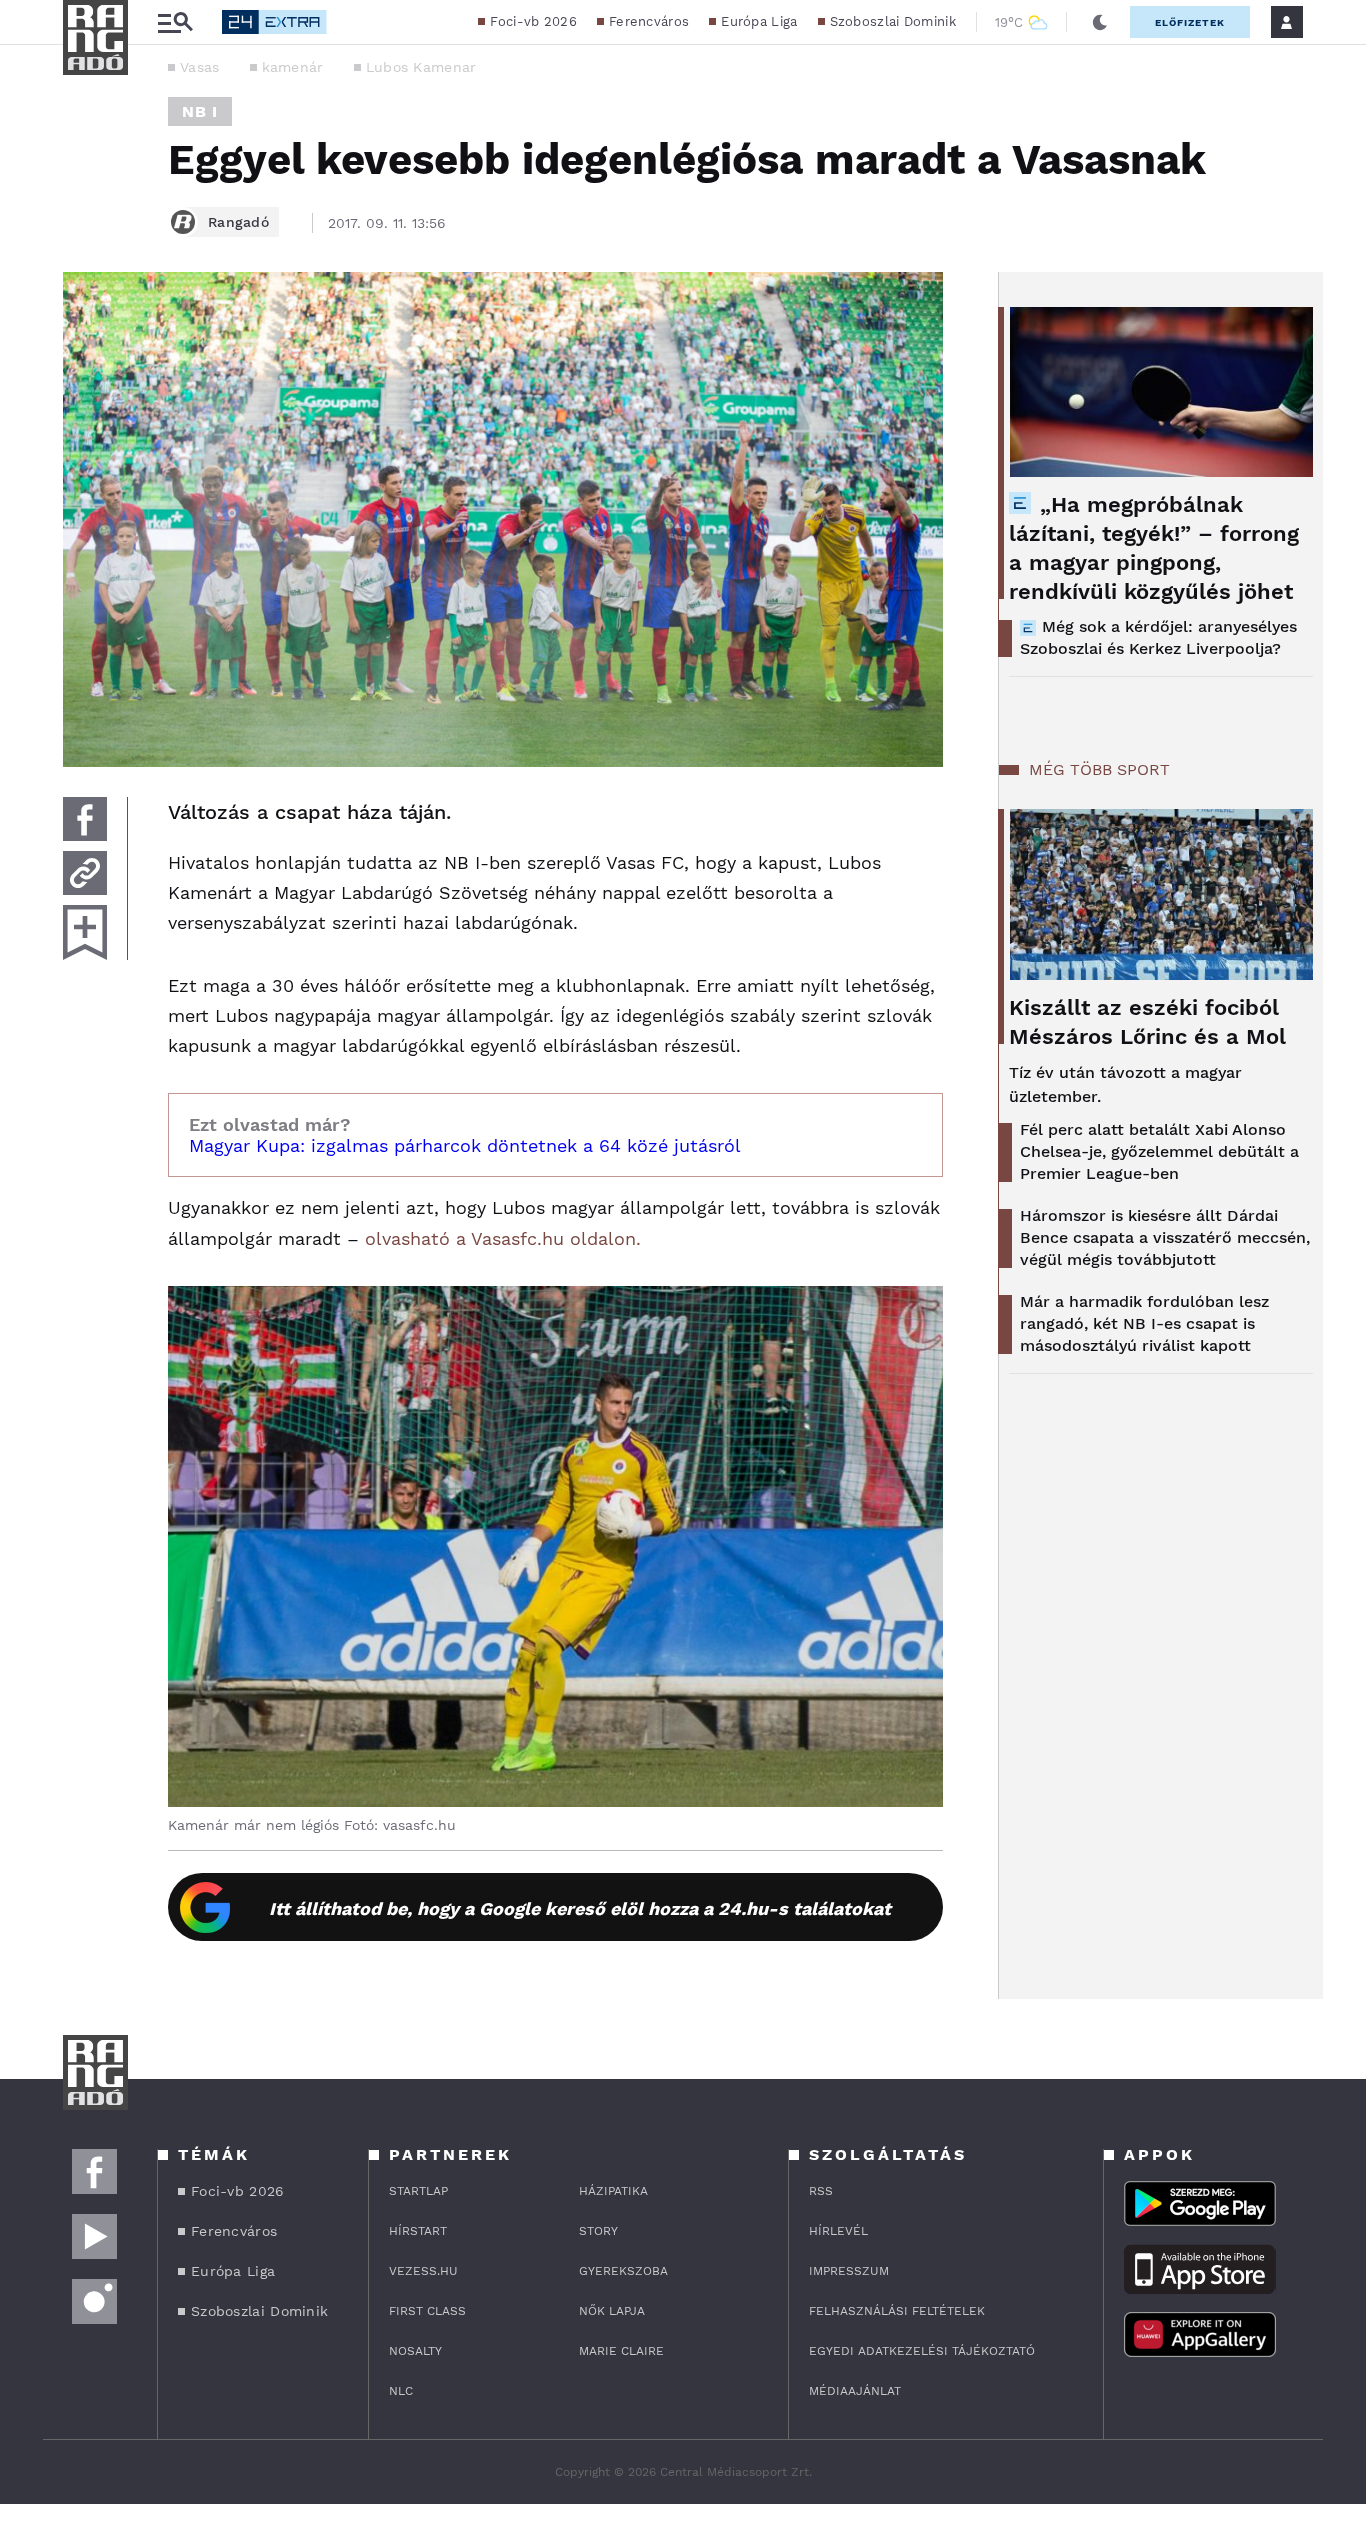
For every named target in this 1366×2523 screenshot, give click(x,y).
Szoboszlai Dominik (893, 21)
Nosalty (415, 2351)
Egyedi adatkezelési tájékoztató (922, 2351)
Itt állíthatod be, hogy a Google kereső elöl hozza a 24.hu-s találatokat (580, 1908)
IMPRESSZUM (849, 2271)
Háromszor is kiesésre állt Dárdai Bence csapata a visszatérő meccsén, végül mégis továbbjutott (1165, 1237)
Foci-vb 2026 (533, 21)
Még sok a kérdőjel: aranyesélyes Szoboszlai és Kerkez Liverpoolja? (1158, 637)
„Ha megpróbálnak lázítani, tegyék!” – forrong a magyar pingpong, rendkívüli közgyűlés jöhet (1154, 548)
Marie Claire (621, 2351)
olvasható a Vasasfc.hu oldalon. (503, 1238)
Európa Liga (759, 21)
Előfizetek (1190, 22)
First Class (427, 2311)
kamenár (293, 67)
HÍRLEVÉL (838, 2231)
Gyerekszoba (623, 2271)
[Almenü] (175, 22)
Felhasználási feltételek (897, 2311)
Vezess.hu (423, 2271)
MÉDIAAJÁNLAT (855, 2391)
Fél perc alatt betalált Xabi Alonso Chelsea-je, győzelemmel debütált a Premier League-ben (1159, 1151)
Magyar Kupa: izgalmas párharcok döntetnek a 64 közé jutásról (465, 1145)
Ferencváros (649, 21)
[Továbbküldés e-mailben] (85, 873)
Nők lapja (612, 2311)
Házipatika (613, 2191)
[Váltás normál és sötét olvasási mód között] (1100, 22)
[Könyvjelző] (85, 932)
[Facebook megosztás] (85, 819)
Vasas (200, 67)
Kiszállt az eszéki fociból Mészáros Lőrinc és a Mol (1147, 1022)
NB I (200, 111)
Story (598, 2231)
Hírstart (418, 2231)
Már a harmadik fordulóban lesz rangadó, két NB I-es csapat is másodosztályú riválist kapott (1144, 1323)
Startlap (418, 2191)
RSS (821, 2191)
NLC (401, 2391)
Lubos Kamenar (421, 67)
